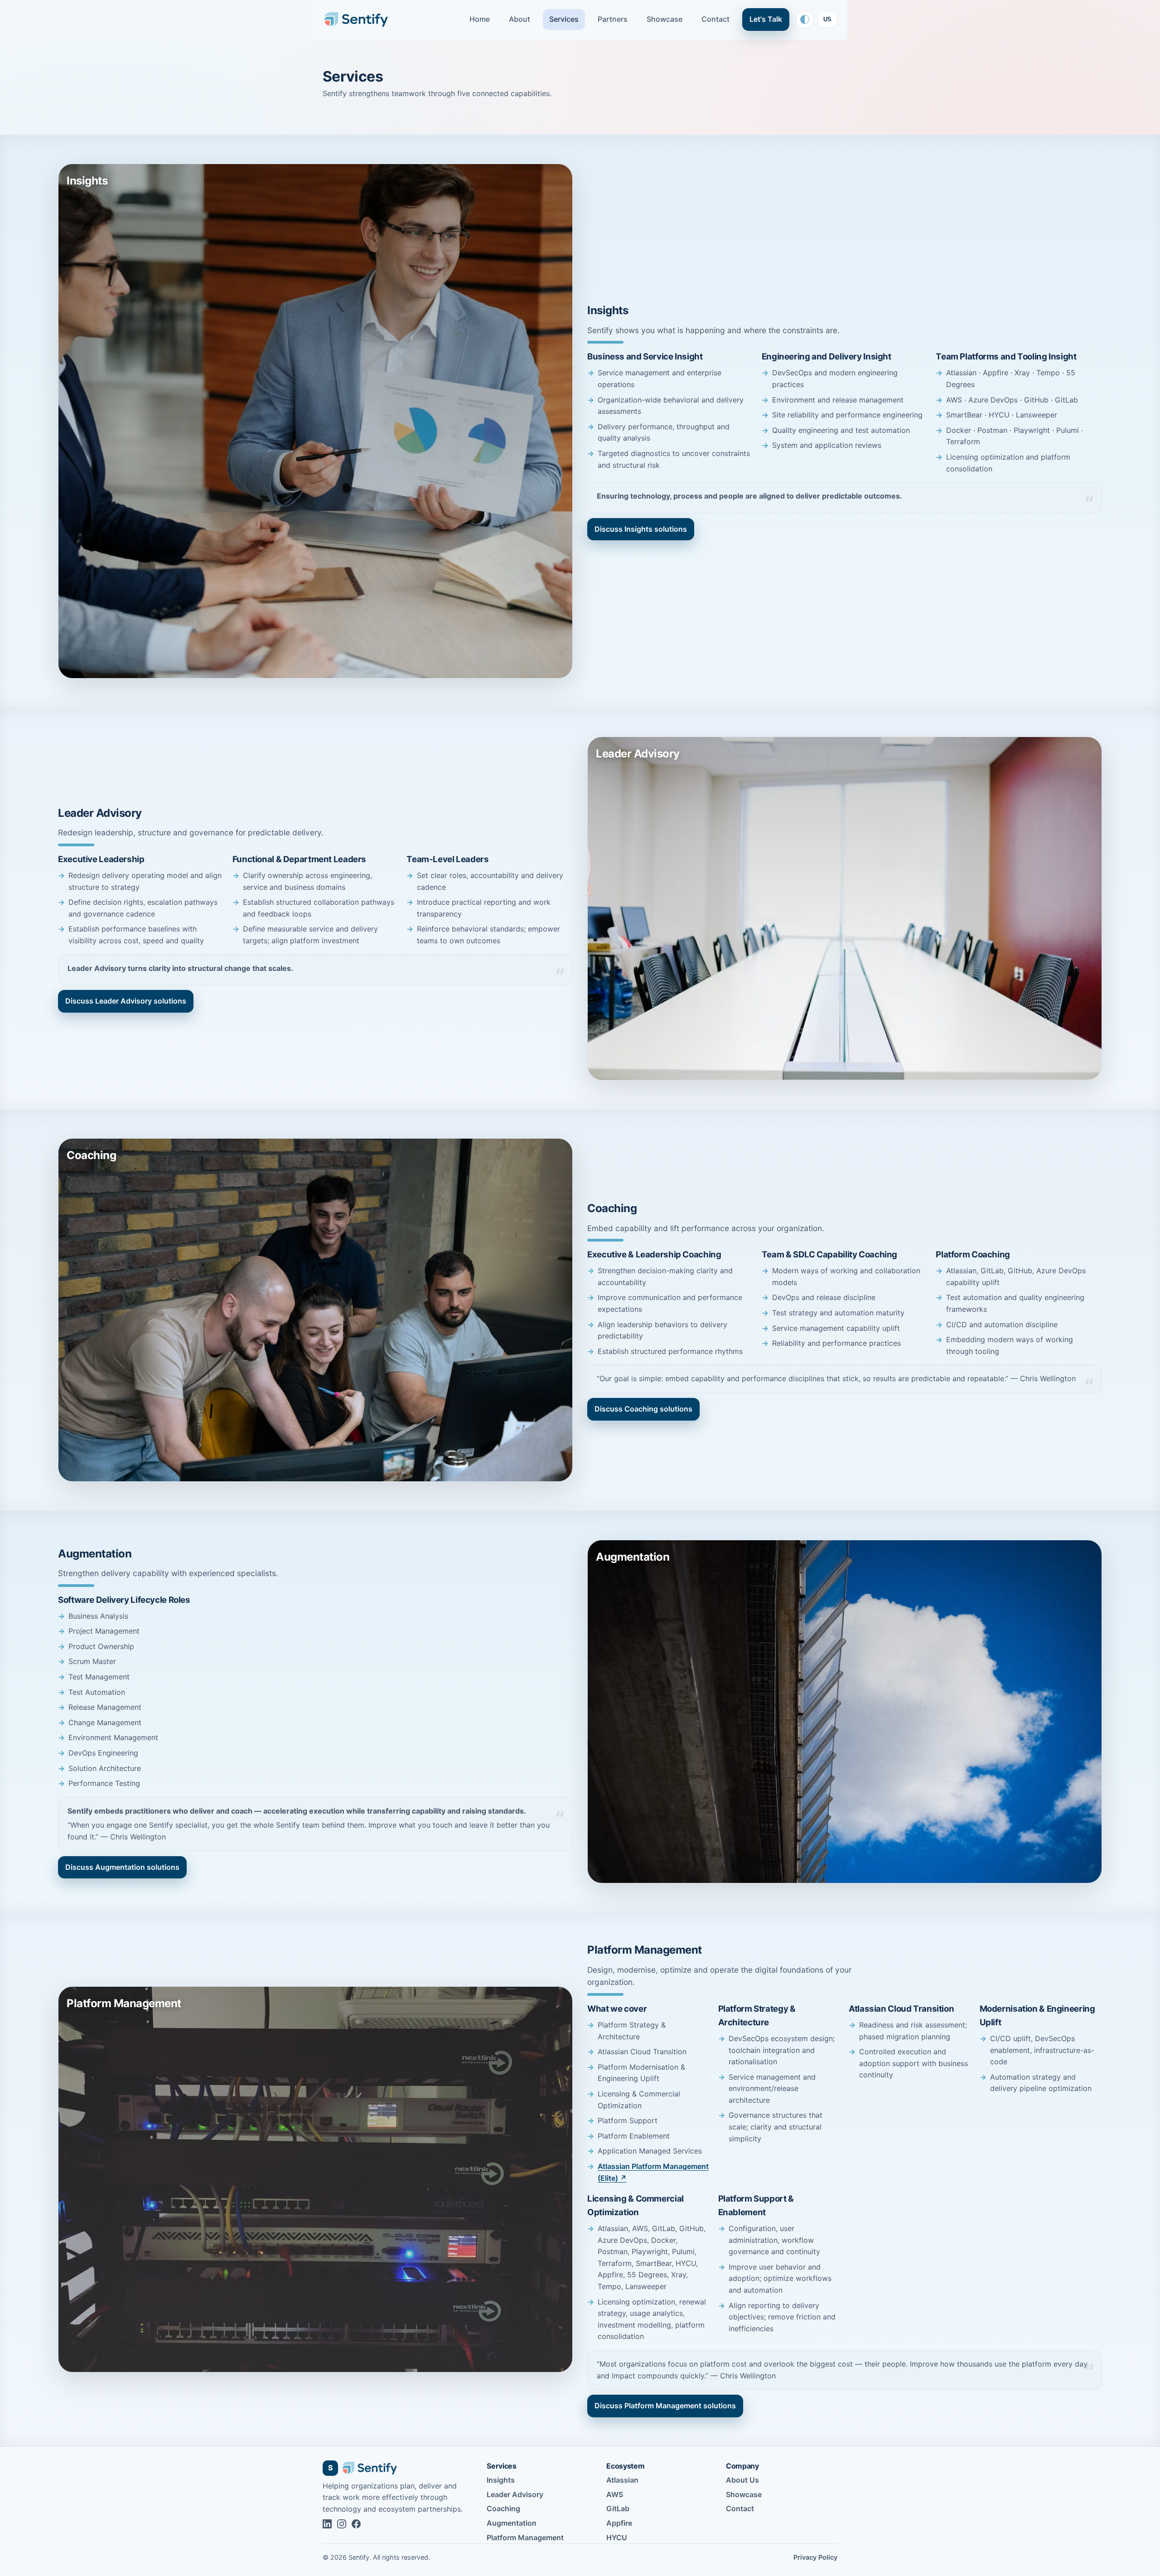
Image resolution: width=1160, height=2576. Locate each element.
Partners (613, 19)
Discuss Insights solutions (641, 529)
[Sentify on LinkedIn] (327, 2524)
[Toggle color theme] (805, 19)
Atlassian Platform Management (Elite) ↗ (653, 2172)
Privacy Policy (815, 2557)
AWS (615, 2494)
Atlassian (622, 2480)
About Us (742, 2480)
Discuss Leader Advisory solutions (126, 1001)
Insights (501, 2480)
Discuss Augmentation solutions (122, 1867)
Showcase (665, 19)
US (827, 19)
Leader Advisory (515, 2494)
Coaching (503, 2508)
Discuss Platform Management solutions (665, 2406)
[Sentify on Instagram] (342, 2524)
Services (564, 19)
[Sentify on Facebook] (356, 2524)
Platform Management (525, 2537)
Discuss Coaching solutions (643, 1409)
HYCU (617, 2537)
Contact (715, 19)
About (520, 19)
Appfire (619, 2523)
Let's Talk (766, 19)
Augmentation (512, 2523)
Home (480, 19)
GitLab (618, 2508)
